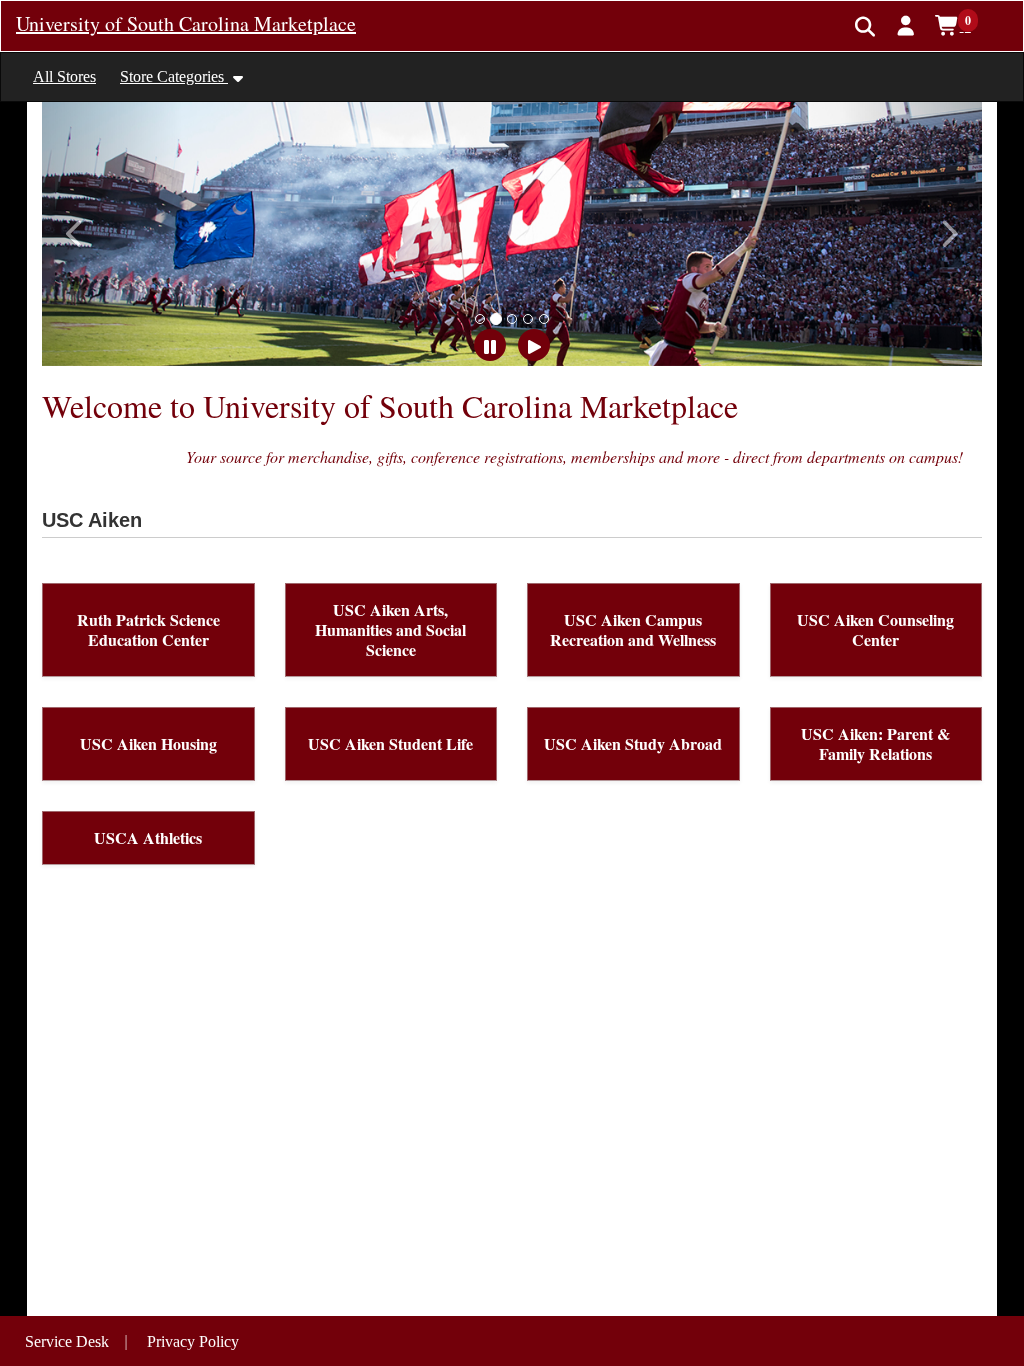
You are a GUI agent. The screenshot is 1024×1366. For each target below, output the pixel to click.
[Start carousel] (534, 345)
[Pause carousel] (490, 345)
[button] (906, 25)
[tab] (480, 319)
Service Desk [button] (67, 1341)
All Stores (64, 76)
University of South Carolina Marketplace (186, 23)
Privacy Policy (193, 1341)
